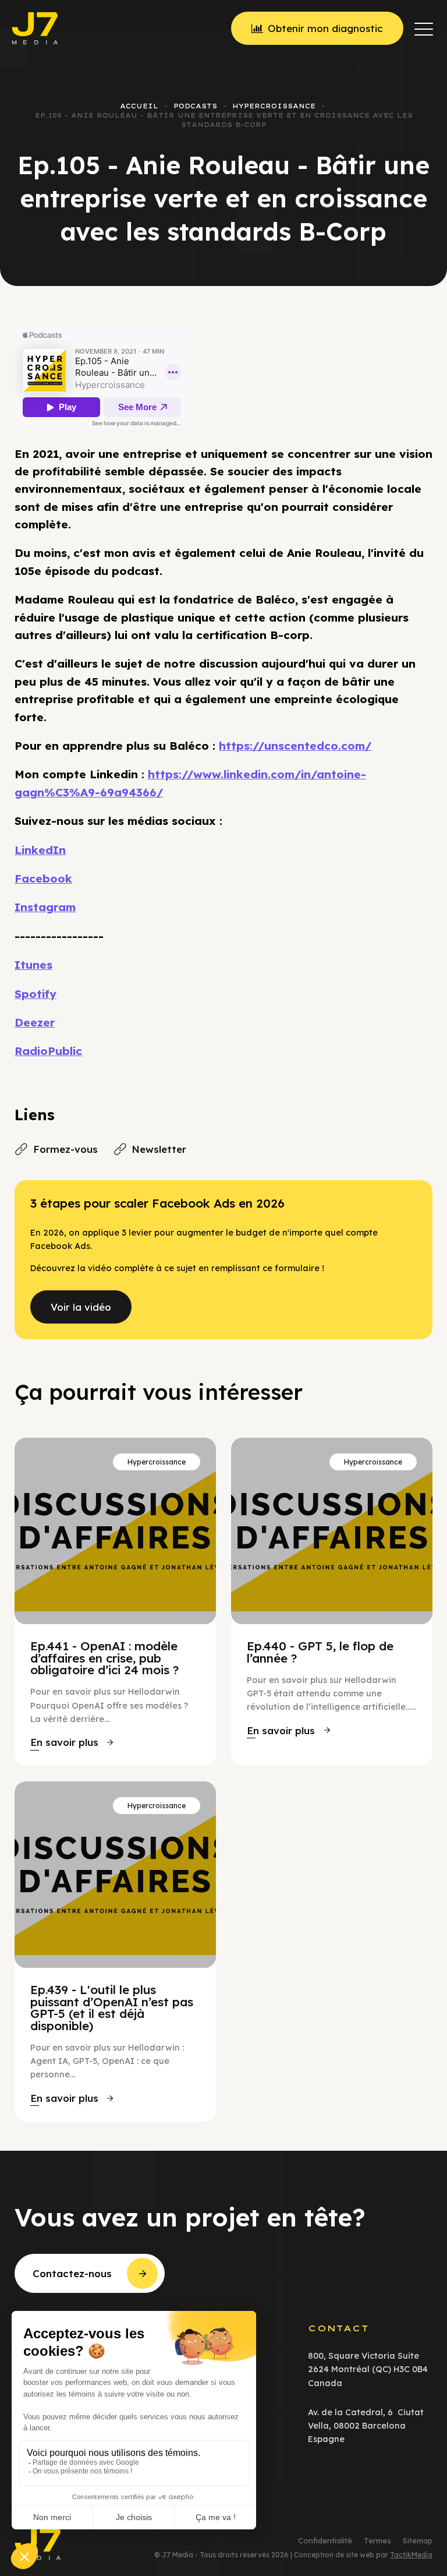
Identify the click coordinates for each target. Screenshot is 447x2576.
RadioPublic (48, 1051)
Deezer (35, 1022)
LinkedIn (40, 850)
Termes (377, 2541)
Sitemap (418, 2541)
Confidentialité (325, 2541)
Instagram (45, 907)
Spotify (36, 994)
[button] (424, 29)
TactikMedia (411, 2555)
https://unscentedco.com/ (295, 746)
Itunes (33, 965)
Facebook (43, 878)
